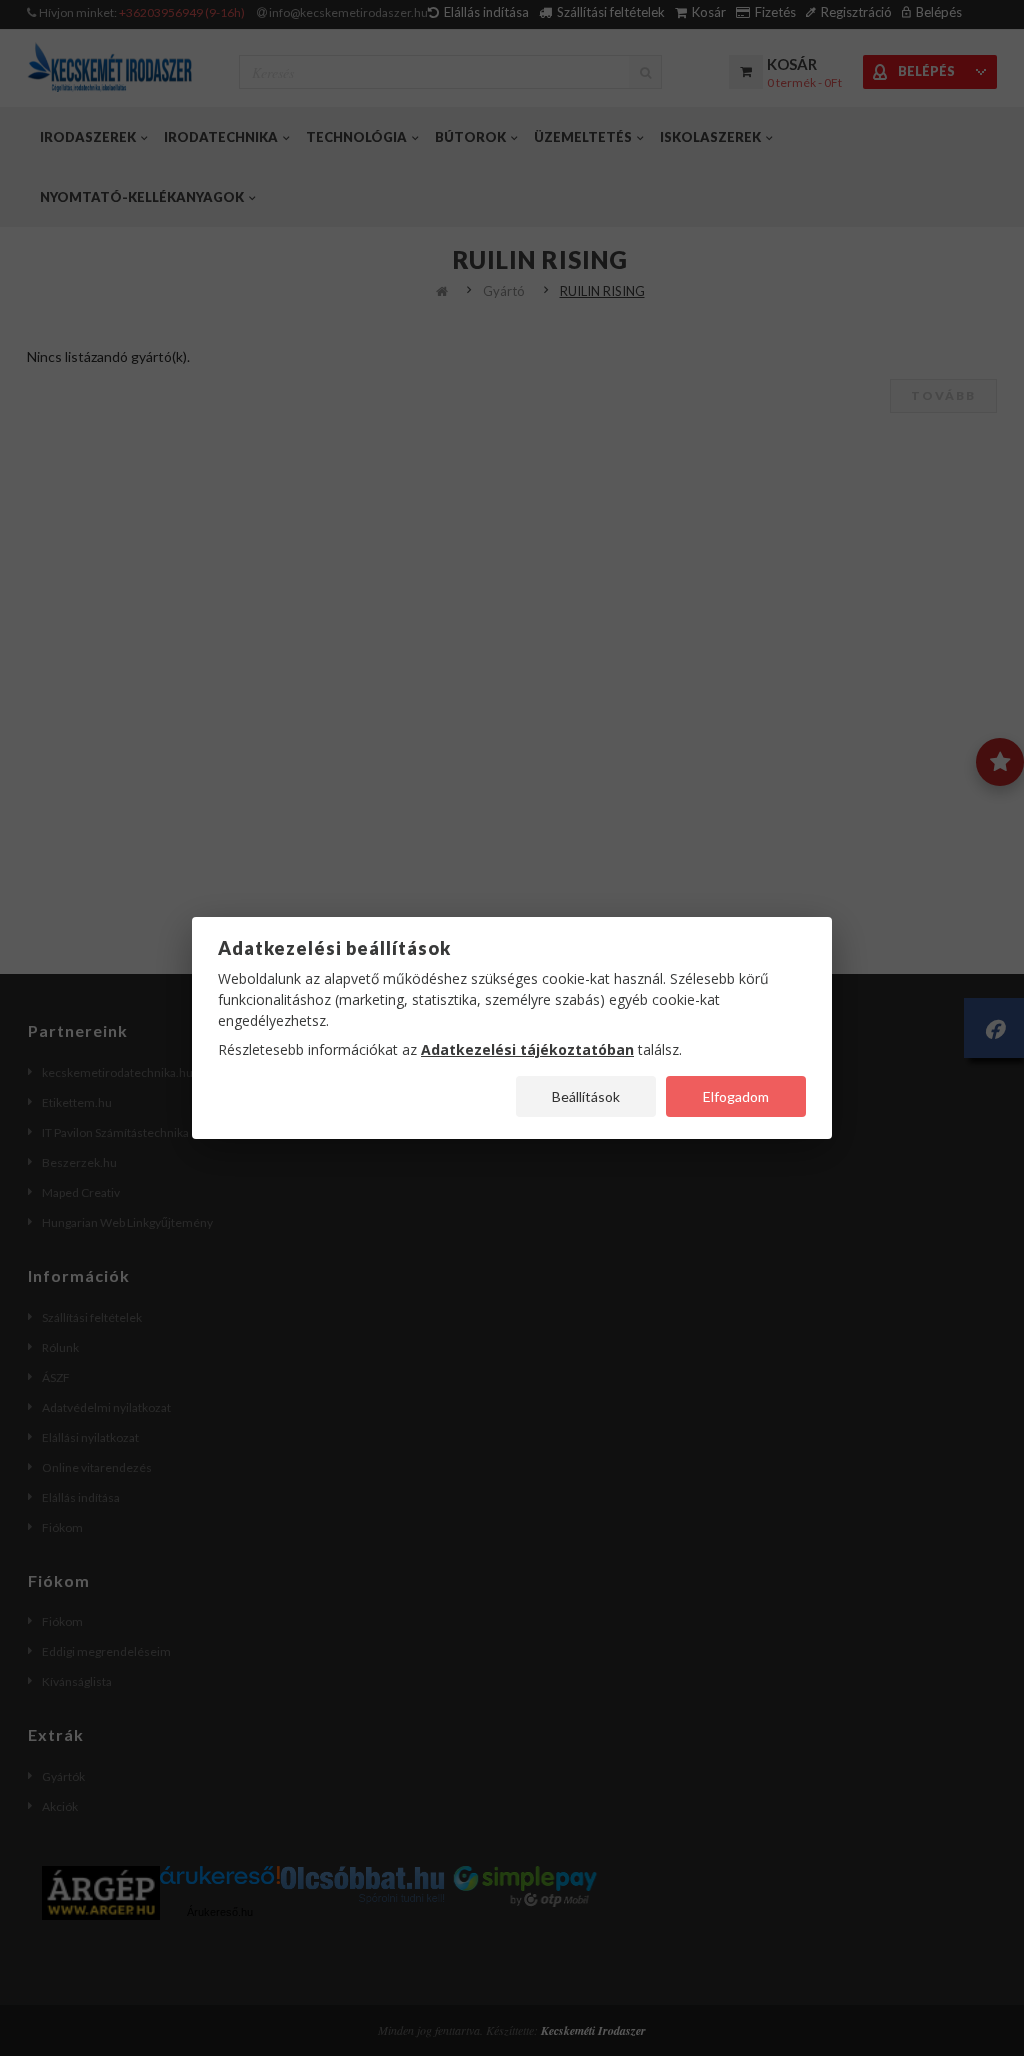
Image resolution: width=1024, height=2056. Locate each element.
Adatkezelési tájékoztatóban (527, 1049)
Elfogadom (736, 1096)
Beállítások (586, 1096)
